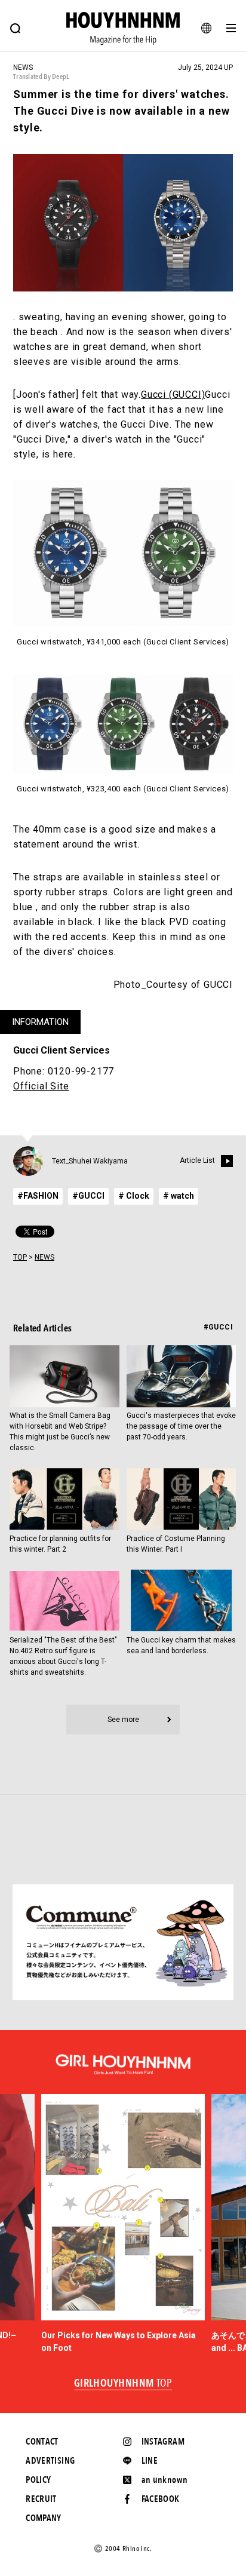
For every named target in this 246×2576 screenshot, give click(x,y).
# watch (179, 1196)
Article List (197, 1160)
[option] (123, 2224)
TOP (20, 1257)
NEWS (44, 1257)
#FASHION (38, 1196)
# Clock (134, 1196)
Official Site (41, 1086)
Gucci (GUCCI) (173, 394)
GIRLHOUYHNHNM (123, 2384)
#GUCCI (88, 1196)
